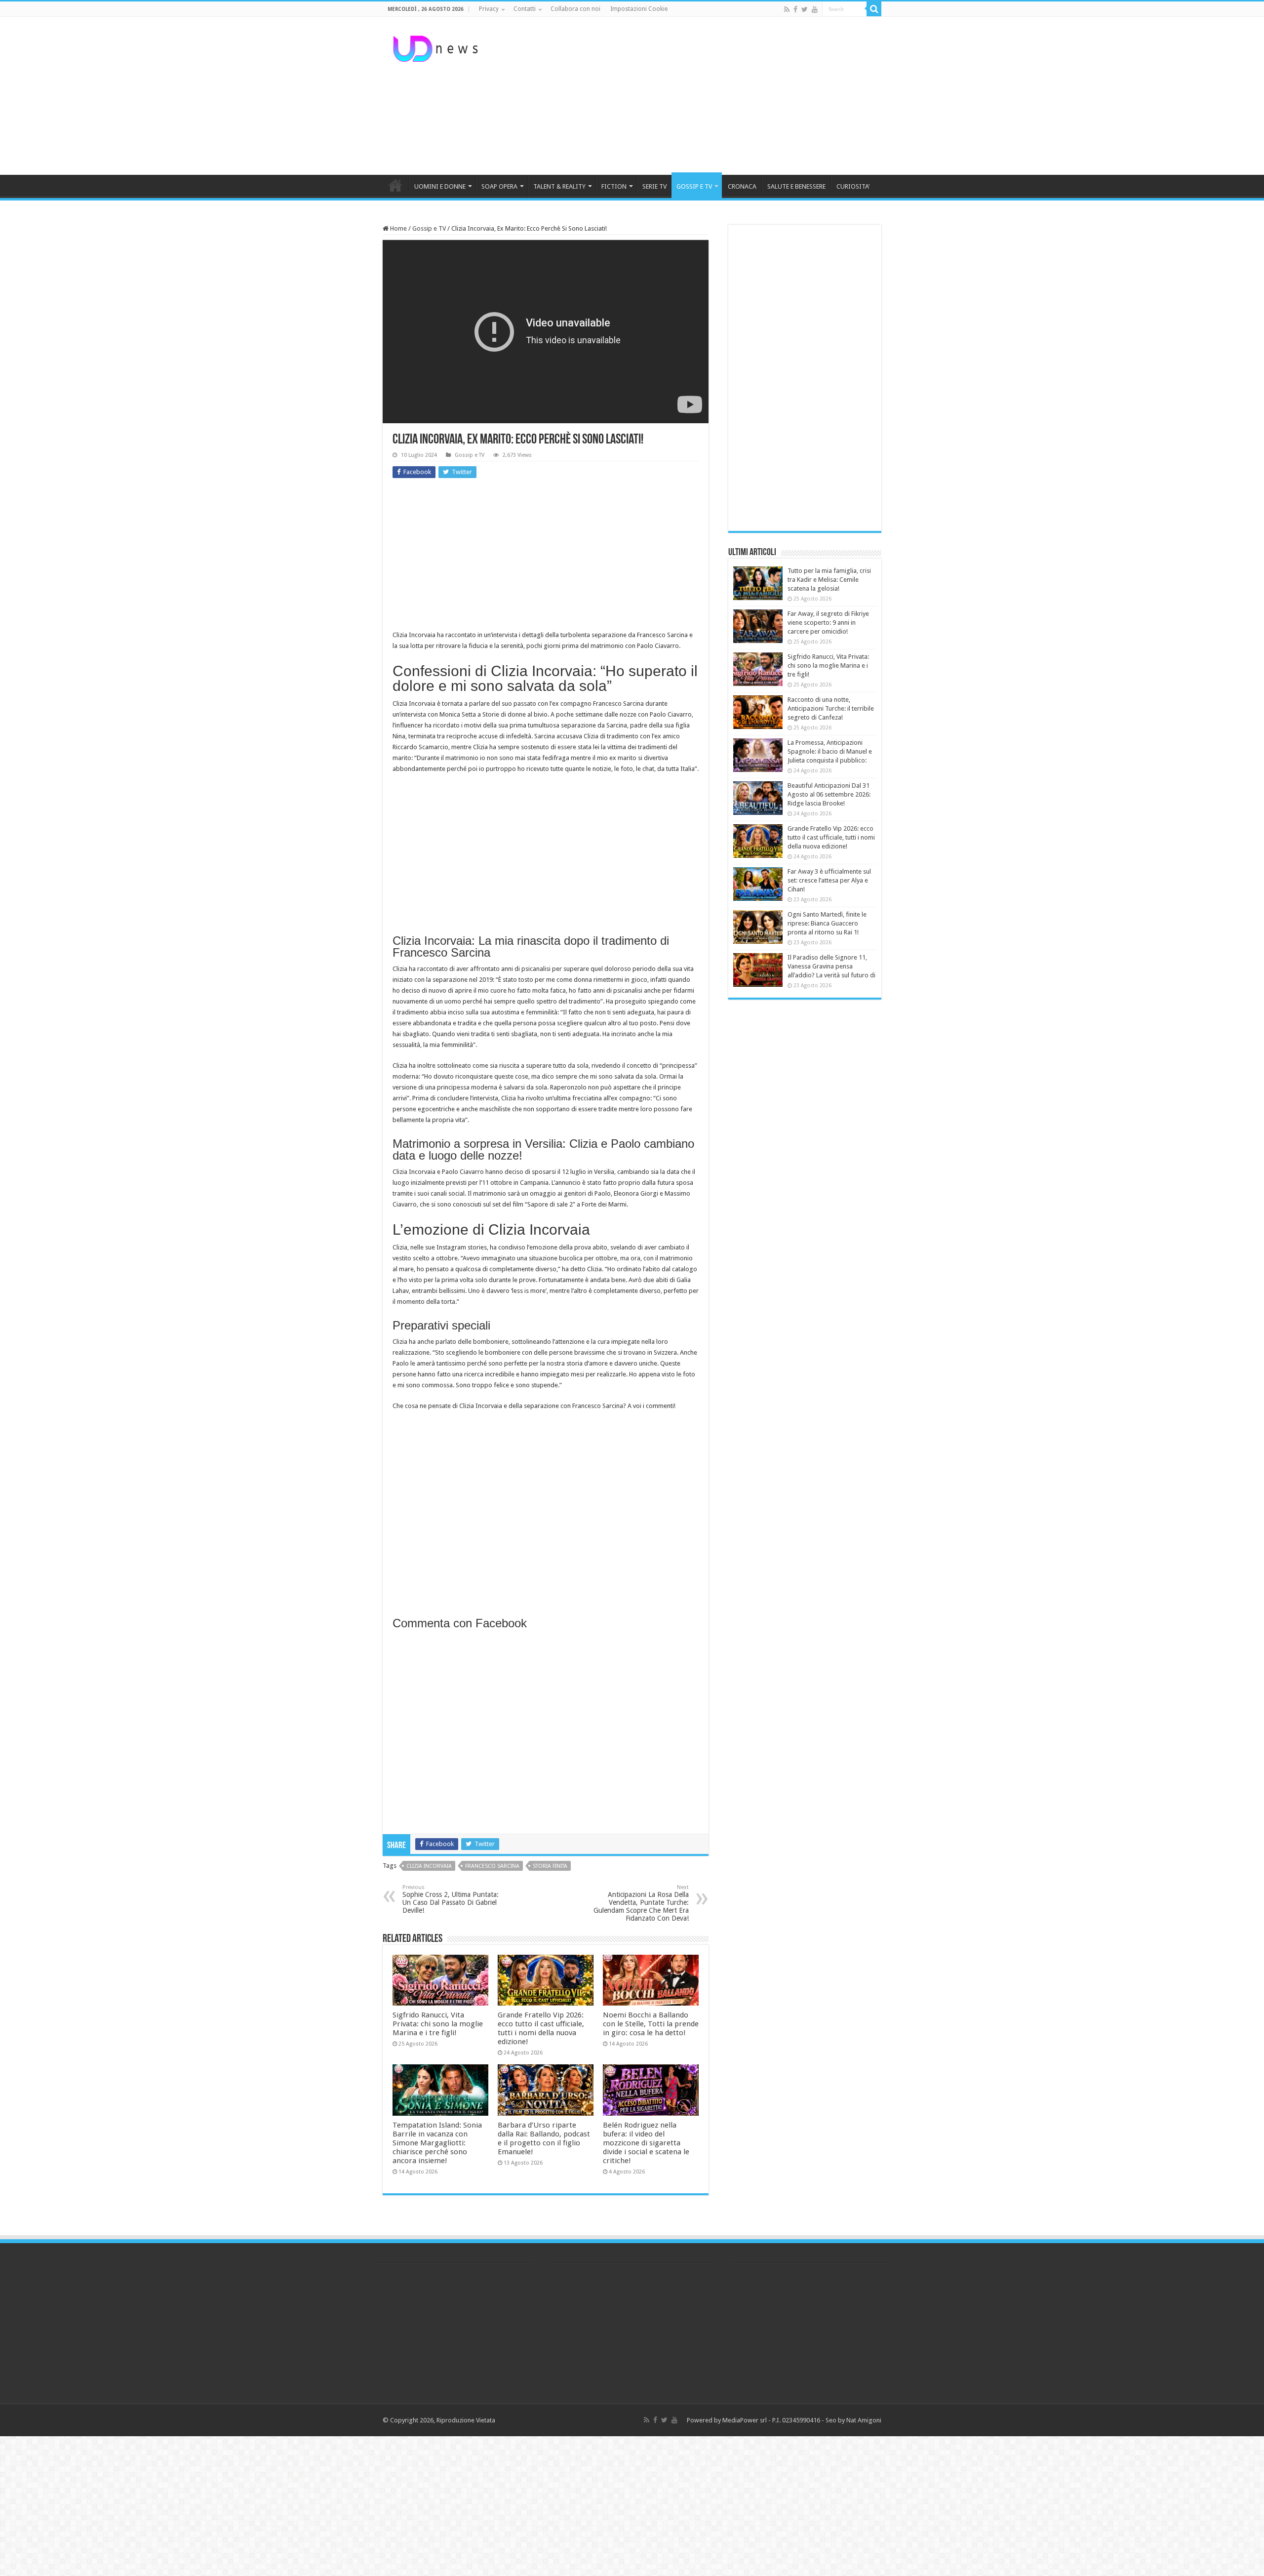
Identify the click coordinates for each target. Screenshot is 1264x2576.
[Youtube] (815, 9)
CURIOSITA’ (853, 186)
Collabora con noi (575, 9)
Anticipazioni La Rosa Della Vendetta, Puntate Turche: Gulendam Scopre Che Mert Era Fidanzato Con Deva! (641, 1903)
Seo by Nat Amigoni (853, 2420)
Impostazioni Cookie (639, 9)
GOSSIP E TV (694, 186)
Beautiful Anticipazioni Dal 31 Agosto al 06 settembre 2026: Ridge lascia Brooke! (829, 794)
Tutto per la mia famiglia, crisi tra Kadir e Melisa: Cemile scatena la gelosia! (829, 580)
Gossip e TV (429, 228)
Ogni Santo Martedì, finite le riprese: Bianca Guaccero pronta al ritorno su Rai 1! (827, 923)
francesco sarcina (492, 1866)
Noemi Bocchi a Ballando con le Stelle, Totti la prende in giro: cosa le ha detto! (651, 2024)
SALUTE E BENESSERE (796, 186)
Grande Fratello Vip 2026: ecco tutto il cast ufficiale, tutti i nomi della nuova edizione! (541, 2028)
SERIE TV (654, 186)
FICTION (614, 186)
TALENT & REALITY (559, 186)
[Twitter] (805, 9)
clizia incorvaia (429, 1866)
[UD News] (437, 47)
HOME (395, 185)
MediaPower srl (745, 2420)
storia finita (550, 1866)
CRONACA (742, 186)
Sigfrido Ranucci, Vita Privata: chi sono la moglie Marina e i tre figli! (438, 2024)
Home (398, 228)
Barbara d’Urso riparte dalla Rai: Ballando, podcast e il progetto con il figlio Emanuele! (544, 2138)
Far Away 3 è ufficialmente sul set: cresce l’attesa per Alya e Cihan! (829, 880)
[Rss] (787, 9)
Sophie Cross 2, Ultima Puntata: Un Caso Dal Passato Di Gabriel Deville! (451, 1899)
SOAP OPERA (499, 186)
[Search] (874, 9)
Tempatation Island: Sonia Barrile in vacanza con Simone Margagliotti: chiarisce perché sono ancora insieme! (437, 2143)
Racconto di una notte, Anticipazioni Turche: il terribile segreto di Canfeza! (831, 708)
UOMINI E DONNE (440, 186)
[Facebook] (795, 9)
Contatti (525, 9)
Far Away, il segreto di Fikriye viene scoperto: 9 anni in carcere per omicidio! (828, 623)
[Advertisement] (694, 96)
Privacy (489, 9)
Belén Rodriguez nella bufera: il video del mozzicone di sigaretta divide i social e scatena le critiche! (646, 2143)
